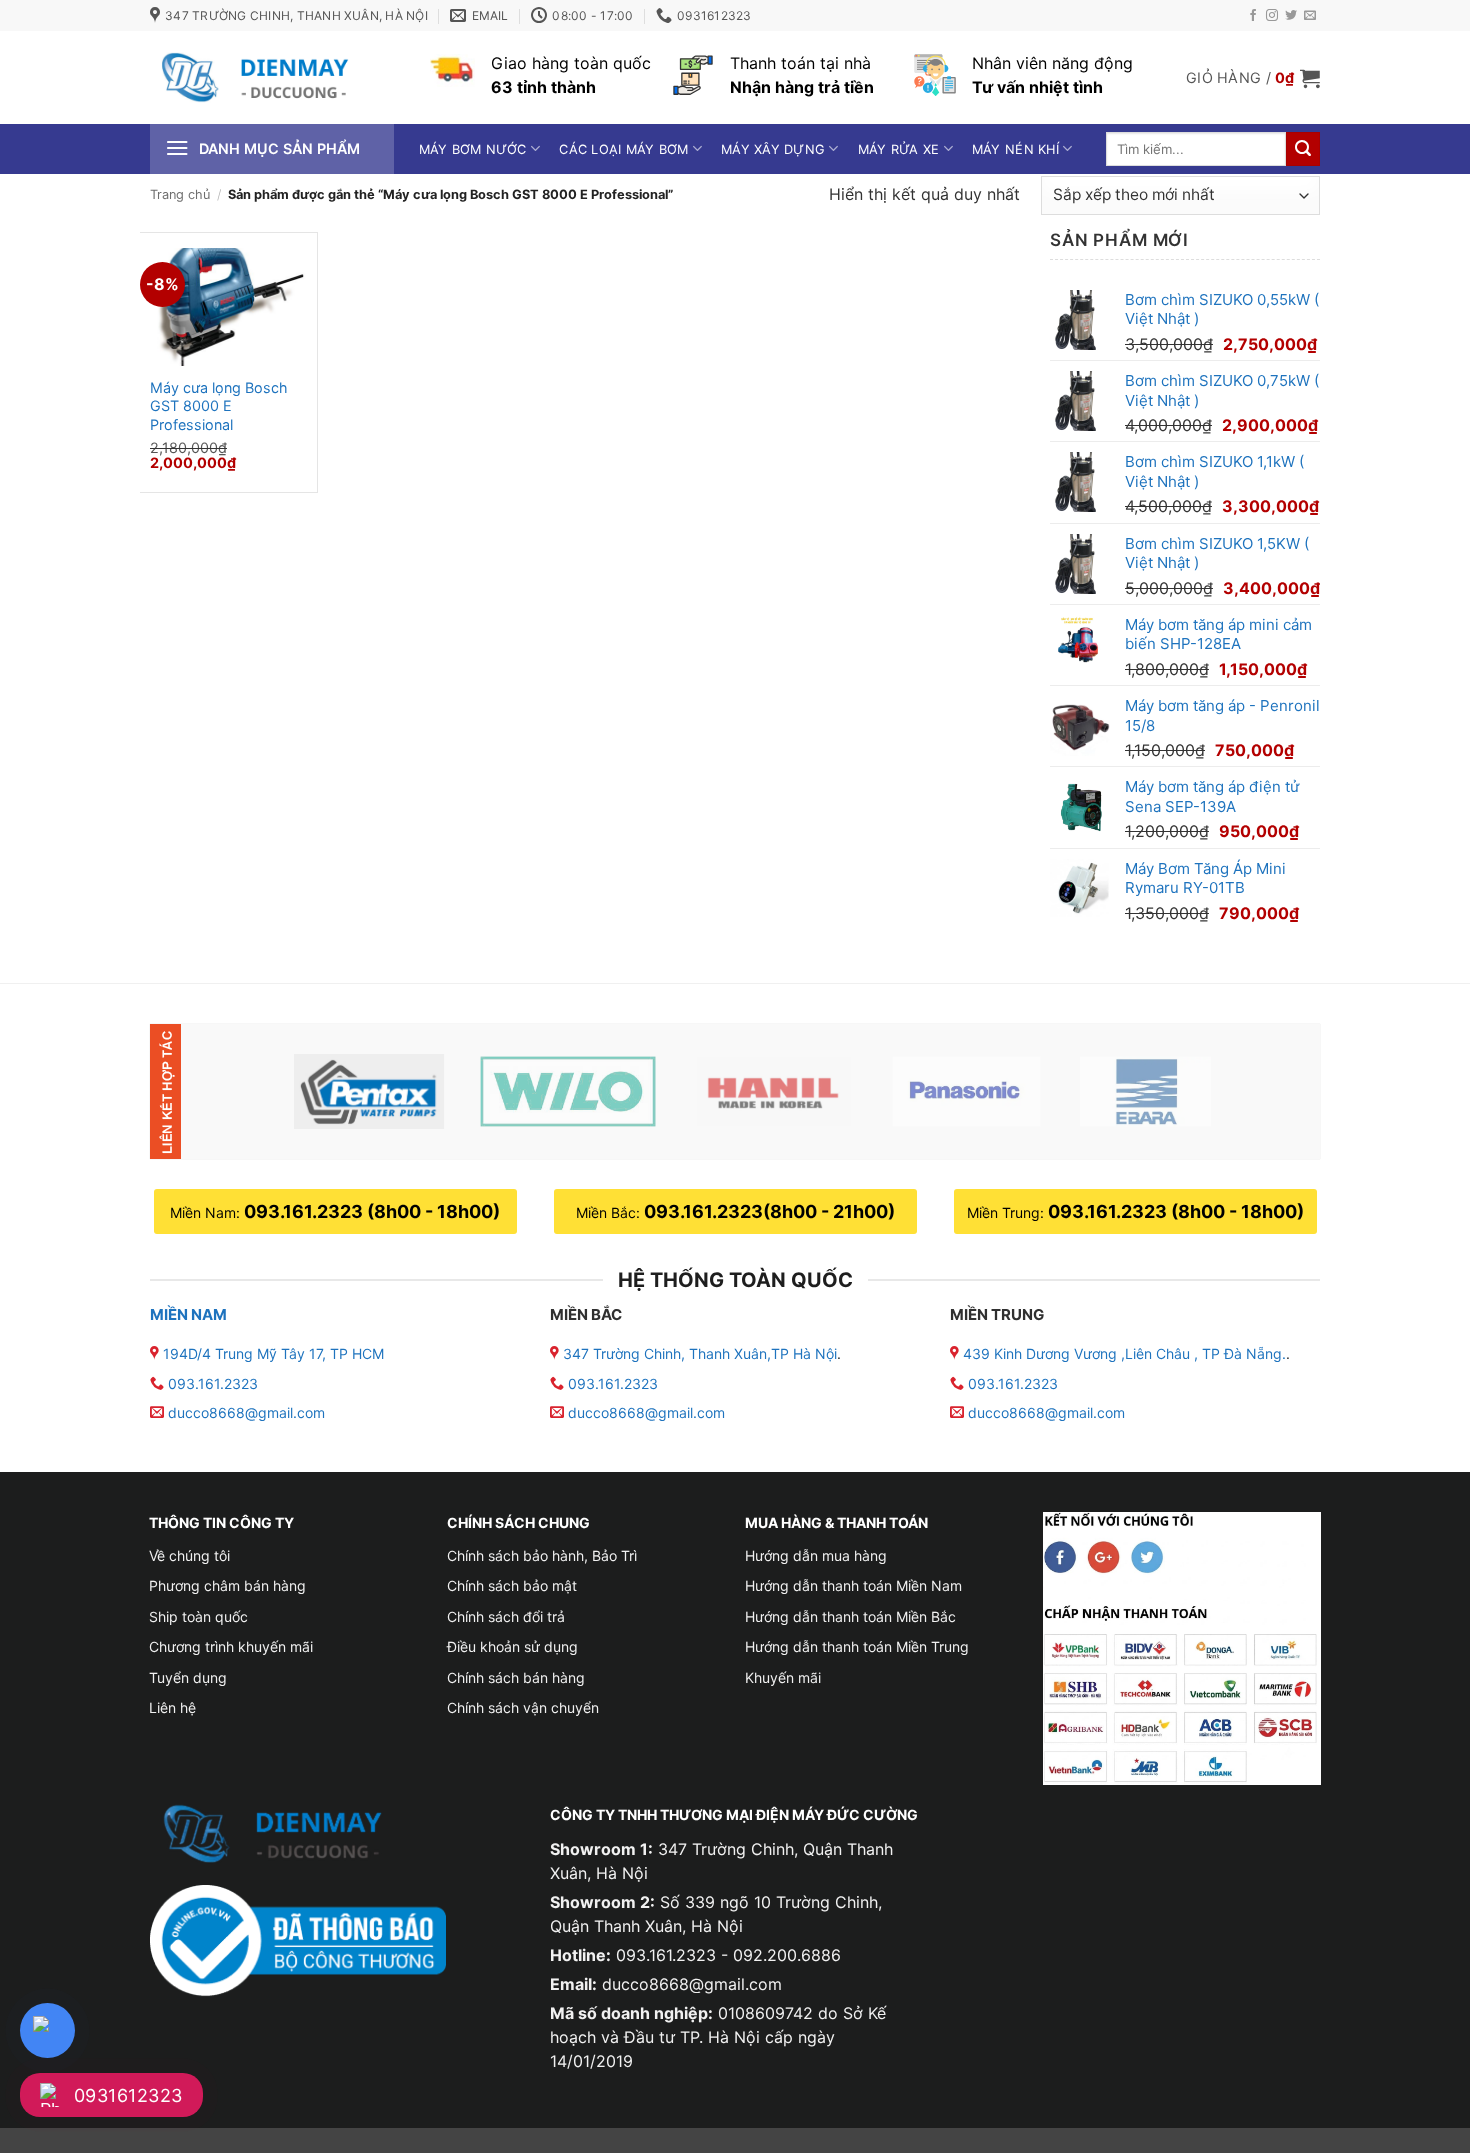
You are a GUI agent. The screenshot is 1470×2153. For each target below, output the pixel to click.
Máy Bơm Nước (473, 149)
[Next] (1272, 1091)
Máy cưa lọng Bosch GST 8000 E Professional (219, 406)
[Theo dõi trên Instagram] (1272, 16)
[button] (1253, 78)
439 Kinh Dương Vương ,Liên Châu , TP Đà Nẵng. (1122, 1353)
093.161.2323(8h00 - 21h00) (769, 1211)
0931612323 (128, 2095)
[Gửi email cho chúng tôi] (1310, 16)
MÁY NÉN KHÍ (1015, 149)
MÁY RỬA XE (899, 149)
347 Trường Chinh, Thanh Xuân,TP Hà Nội (698, 1353)
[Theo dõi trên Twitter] (1291, 16)
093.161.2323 (213, 1383)
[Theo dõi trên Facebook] (1253, 16)
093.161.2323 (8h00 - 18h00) (372, 1211)
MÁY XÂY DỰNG (773, 149)
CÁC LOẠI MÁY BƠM (623, 149)
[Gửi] (1303, 149)
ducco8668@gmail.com (246, 1412)
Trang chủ (180, 194)
